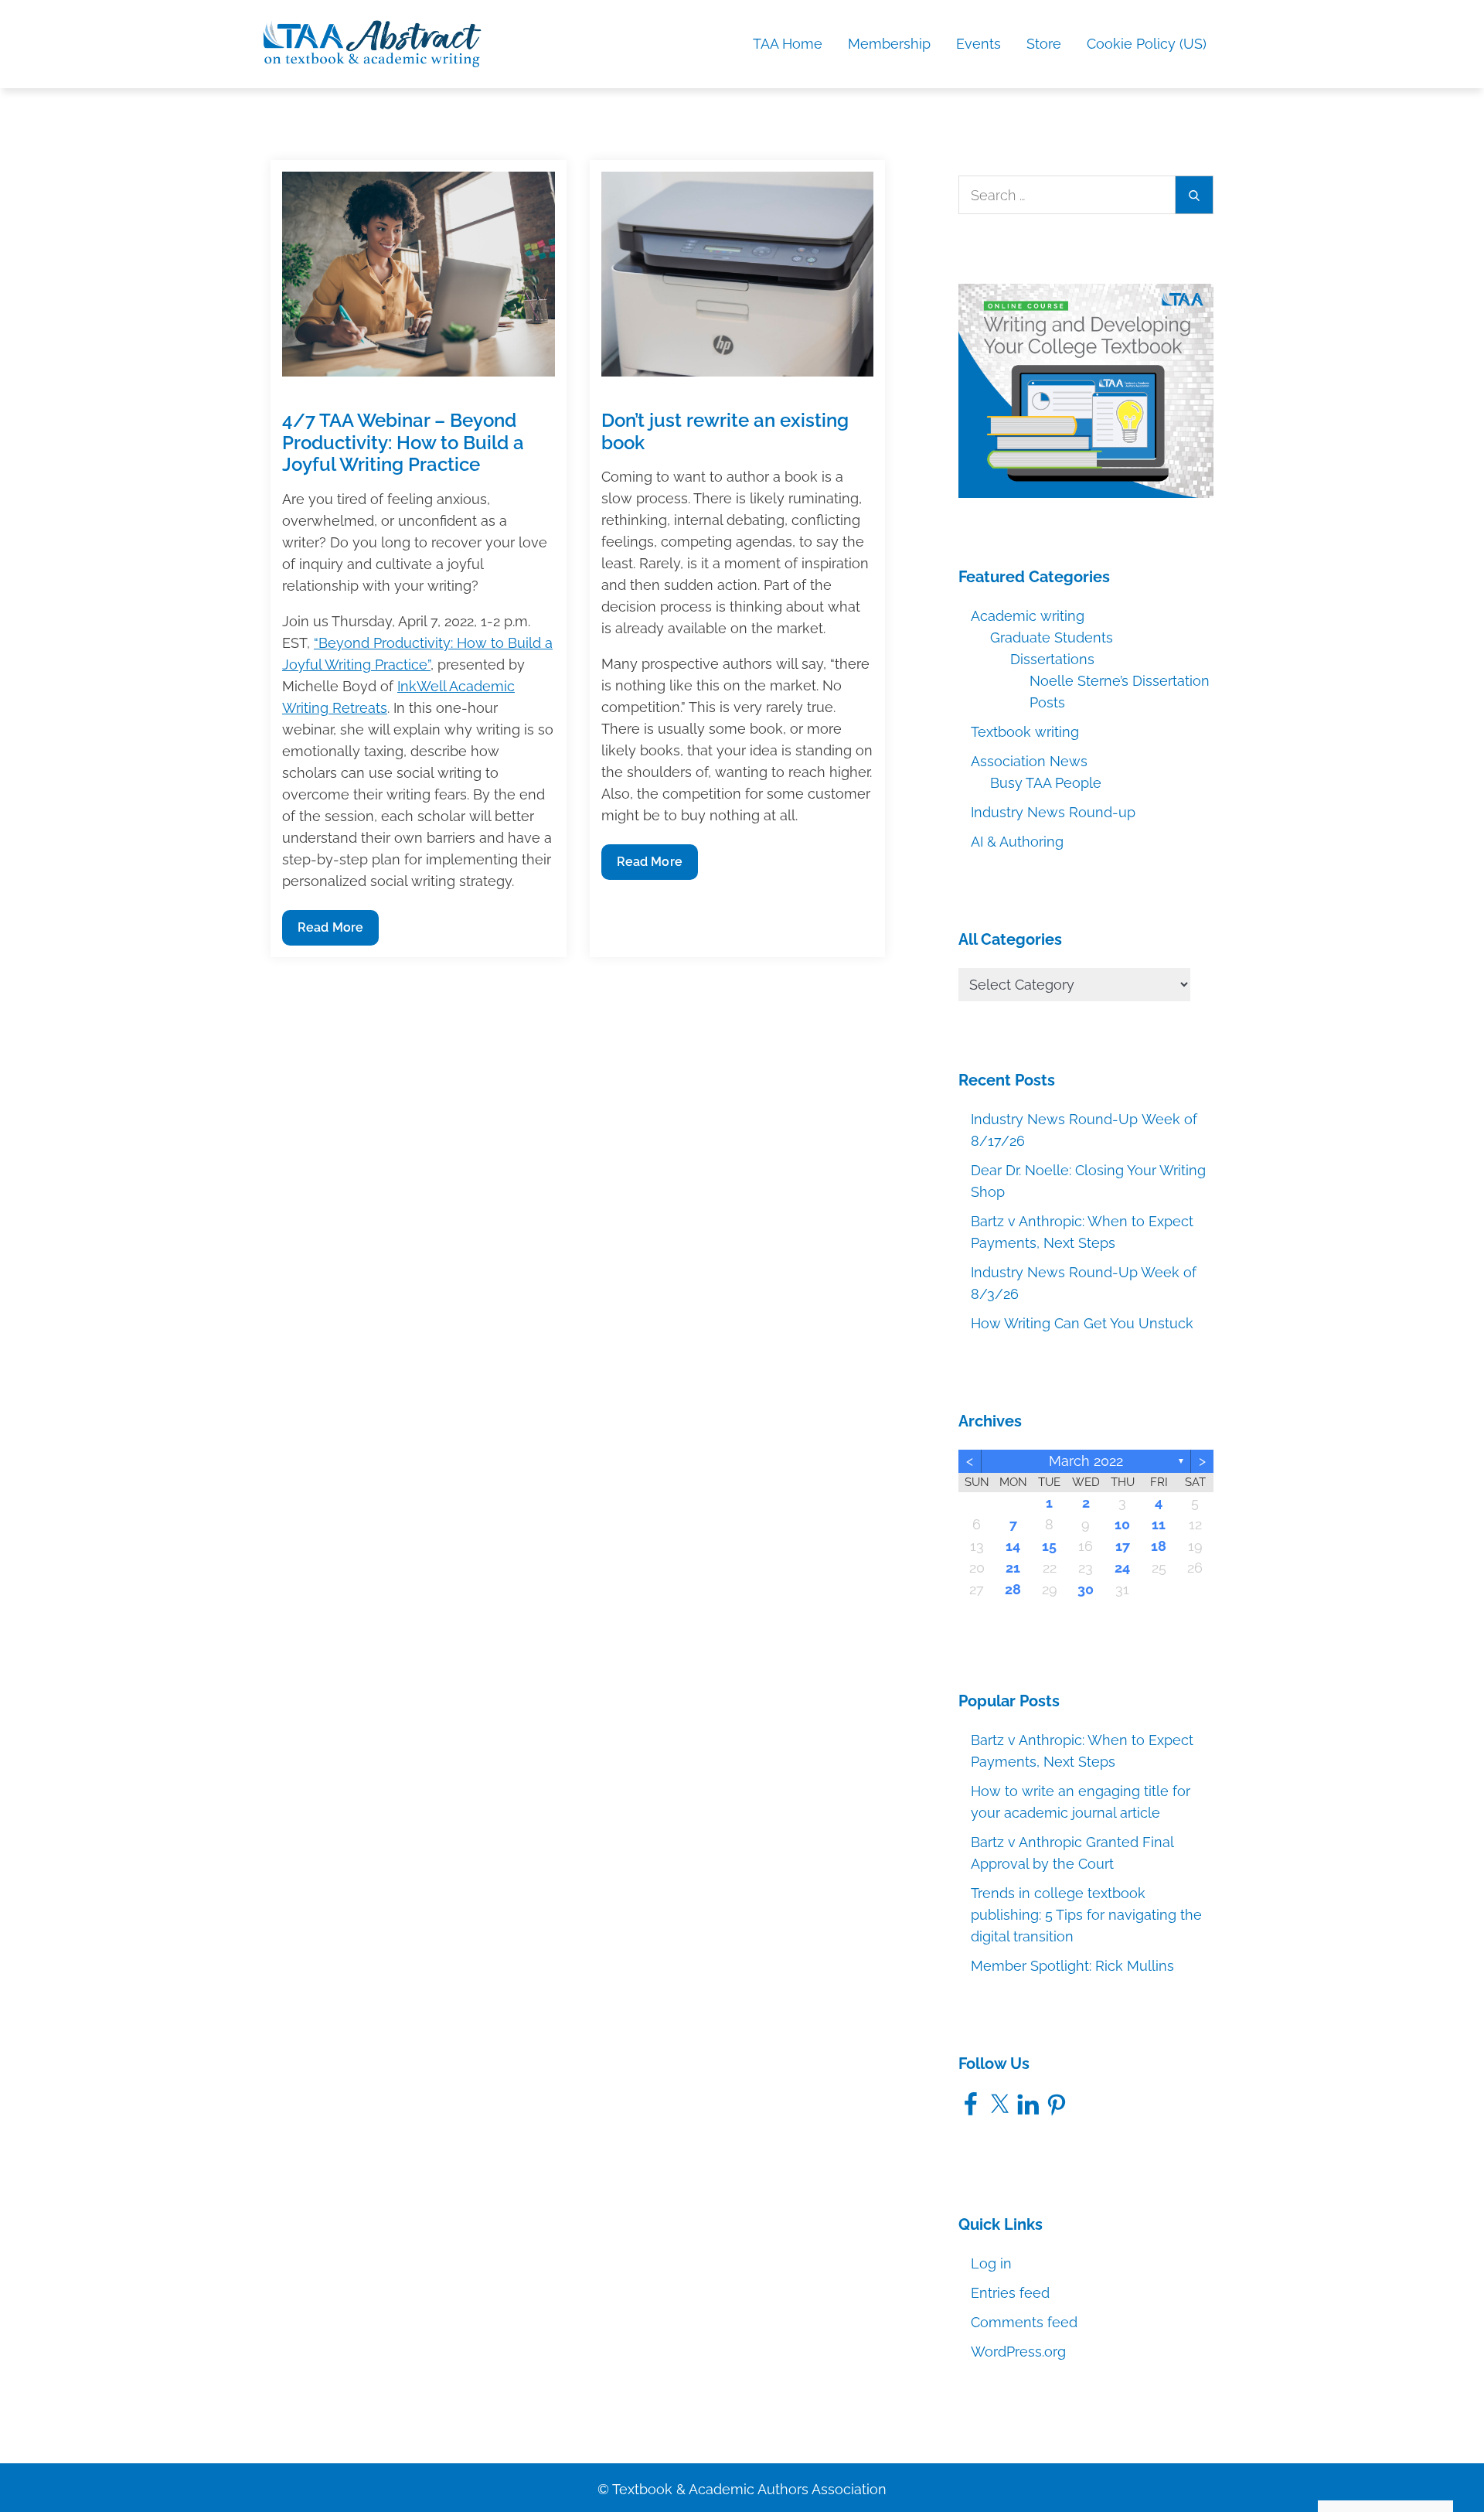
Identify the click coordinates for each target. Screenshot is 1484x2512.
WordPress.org (1018, 2352)
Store (1044, 44)
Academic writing (1028, 616)
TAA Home (788, 44)
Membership (889, 44)
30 (1086, 1589)
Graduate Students (1052, 637)
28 (1013, 1589)
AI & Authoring (1017, 842)
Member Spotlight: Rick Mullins (1072, 1966)
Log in (991, 2263)
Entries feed (1010, 2293)
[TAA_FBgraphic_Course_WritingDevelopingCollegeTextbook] (1086, 389)
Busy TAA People (1046, 783)
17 (1123, 1546)
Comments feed (1024, 2322)
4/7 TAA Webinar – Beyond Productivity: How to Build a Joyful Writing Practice (403, 443)
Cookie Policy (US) (1147, 44)
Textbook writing (1025, 732)
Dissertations (1052, 659)
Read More (335, 932)
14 (1013, 1546)
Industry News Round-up (1053, 812)
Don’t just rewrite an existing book (725, 431)
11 (1159, 1524)
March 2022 (1086, 1461)
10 (1122, 1524)
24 (1122, 1568)
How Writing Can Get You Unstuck (1082, 1323)
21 (1013, 1568)
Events (979, 44)
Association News (1029, 761)
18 (1159, 1546)
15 (1049, 1546)
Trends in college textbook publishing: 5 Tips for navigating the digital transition (1086, 1915)
